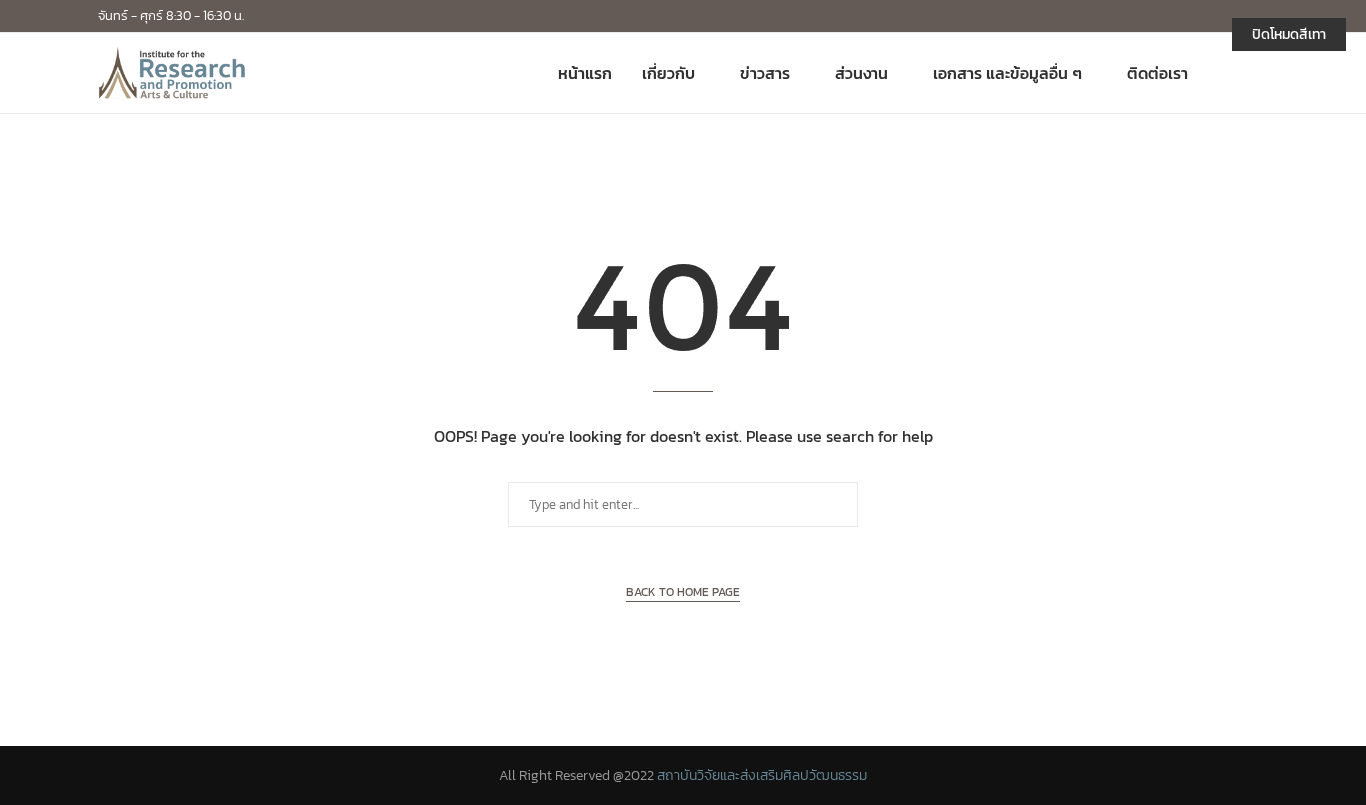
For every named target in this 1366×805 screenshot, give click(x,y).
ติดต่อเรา (1157, 73)
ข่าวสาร (765, 73)
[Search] (1258, 73)
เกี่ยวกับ (668, 73)
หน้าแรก (585, 73)
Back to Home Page (683, 592)
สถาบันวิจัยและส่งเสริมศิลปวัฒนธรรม (762, 775)
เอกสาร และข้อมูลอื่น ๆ (1007, 73)
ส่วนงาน (861, 73)
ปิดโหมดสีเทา (1289, 34)
